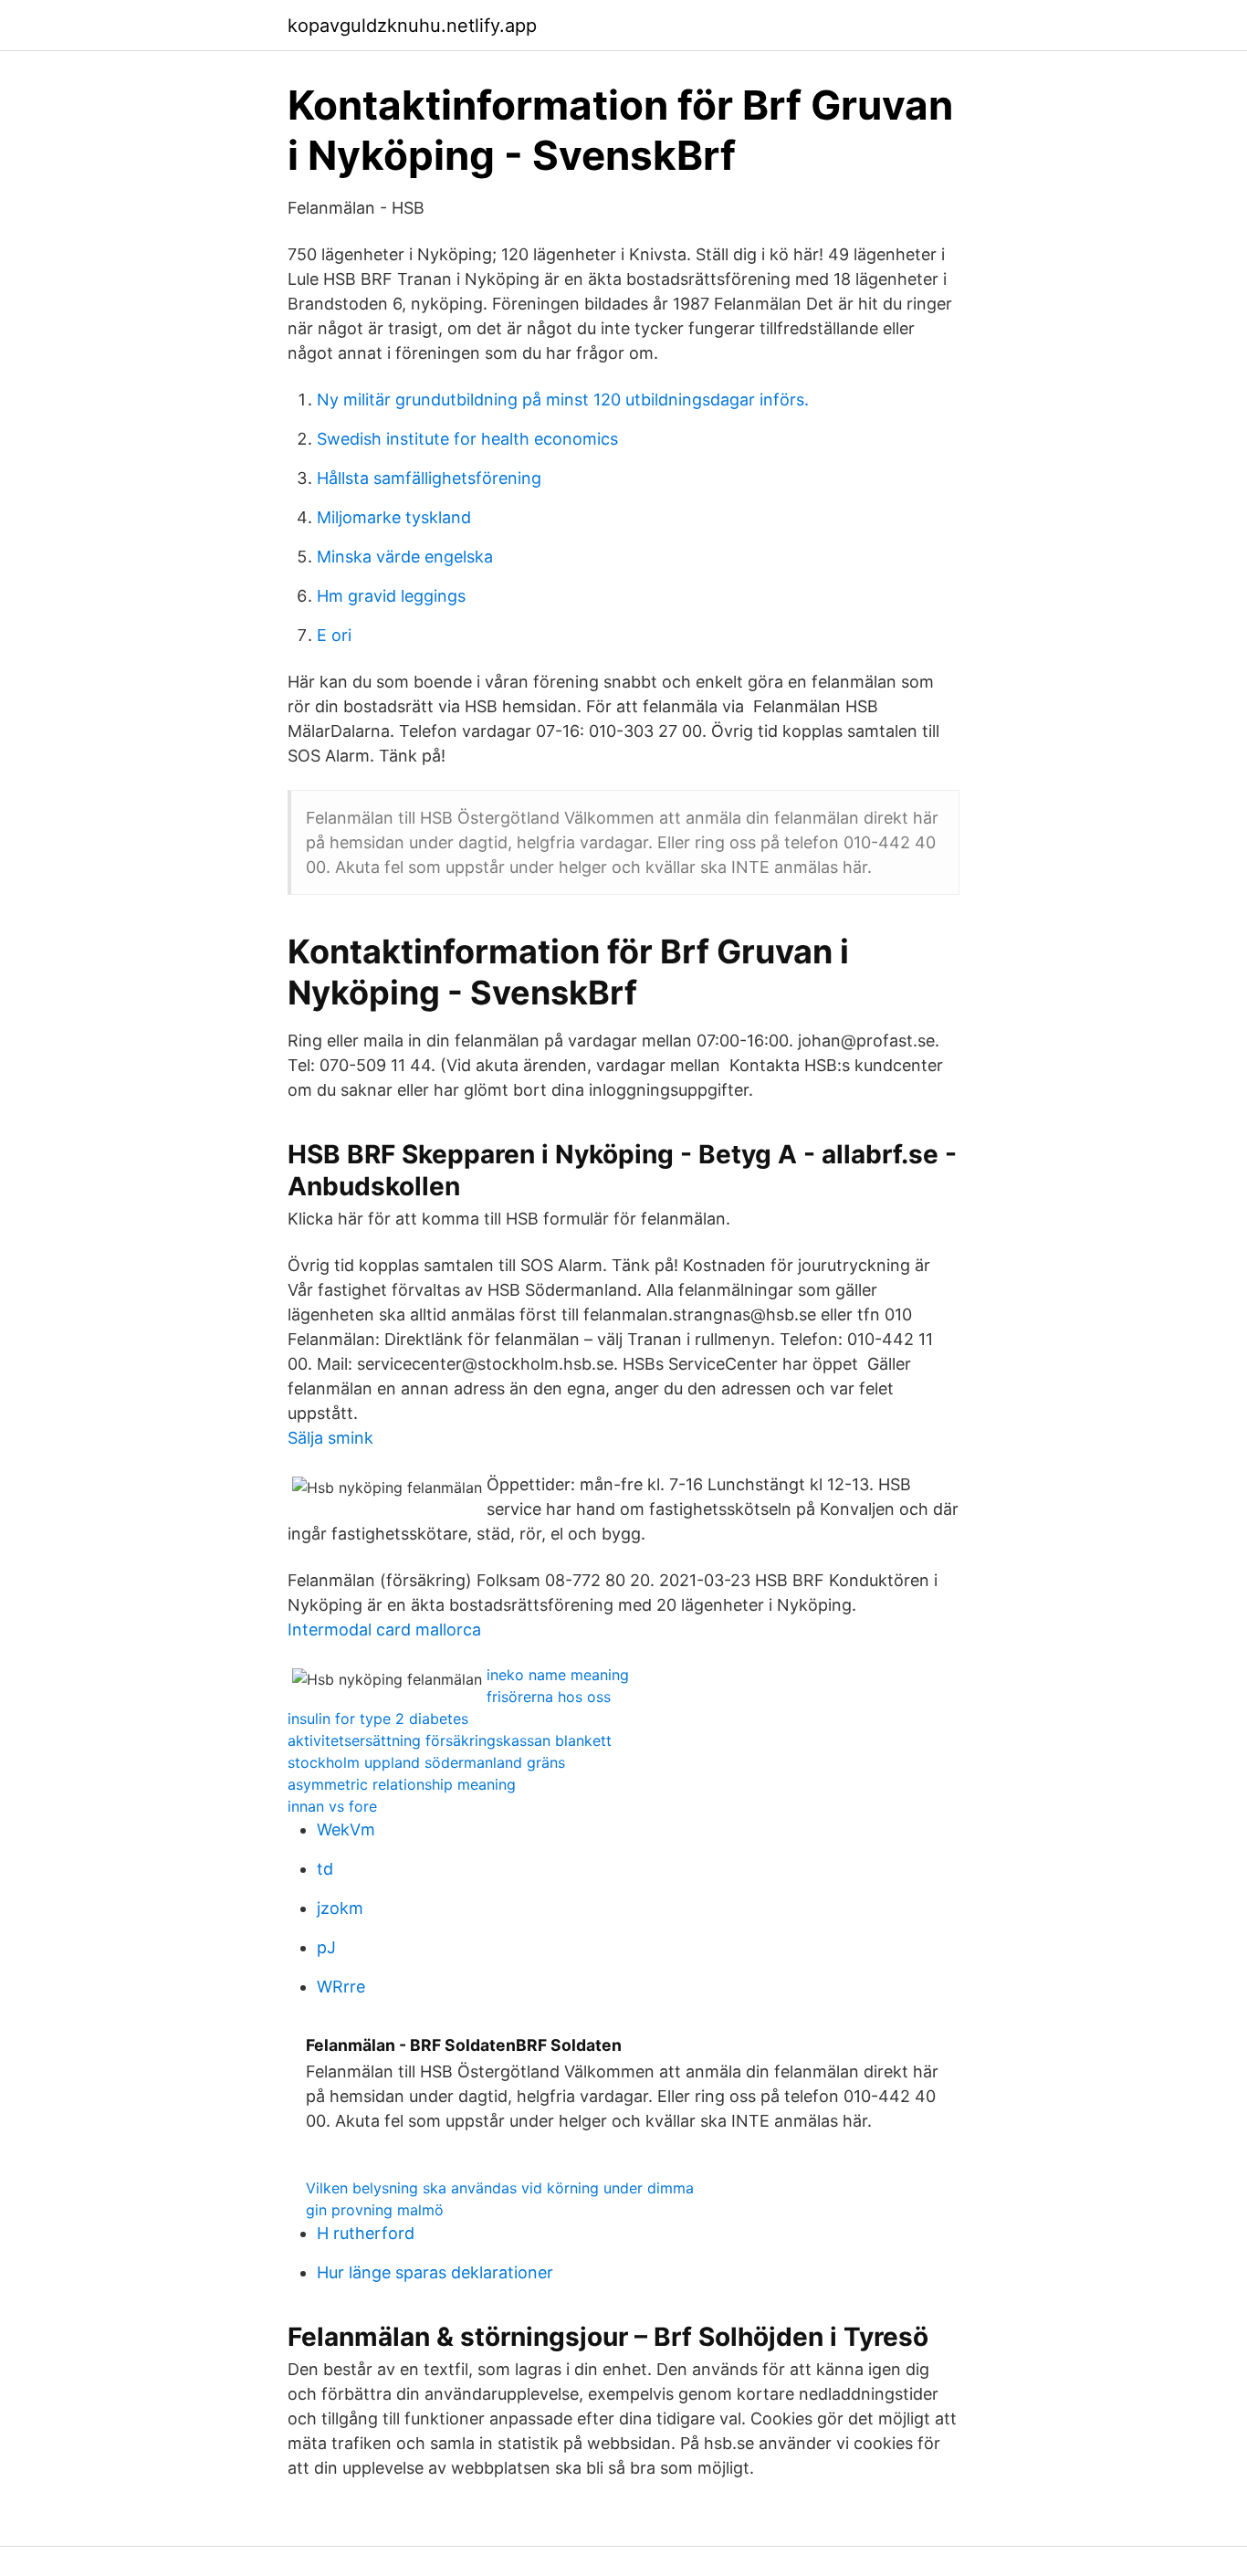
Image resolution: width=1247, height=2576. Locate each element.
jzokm (340, 1908)
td (325, 1869)
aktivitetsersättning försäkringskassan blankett (450, 1740)
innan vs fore (332, 1806)
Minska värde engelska (405, 557)
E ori (334, 635)
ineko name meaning (558, 1675)
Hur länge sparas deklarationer (435, 2272)
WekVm (346, 1829)
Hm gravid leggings (391, 596)
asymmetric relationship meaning (402, 1784)
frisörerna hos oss (549, 1697)
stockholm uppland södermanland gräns (426, 1762)
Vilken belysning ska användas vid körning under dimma (500, 2188)
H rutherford (366, 2233)
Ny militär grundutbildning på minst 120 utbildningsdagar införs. (563, 400)
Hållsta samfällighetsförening (429, 478)
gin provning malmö (375, 2210)
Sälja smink (330, 1438)
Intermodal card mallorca (384, 1630)
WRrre (341, 1987)
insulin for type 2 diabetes (378, 1719)
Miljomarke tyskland (394, 517)
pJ (326, 1947)
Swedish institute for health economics (467, 439)
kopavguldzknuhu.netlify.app (412, 26)
